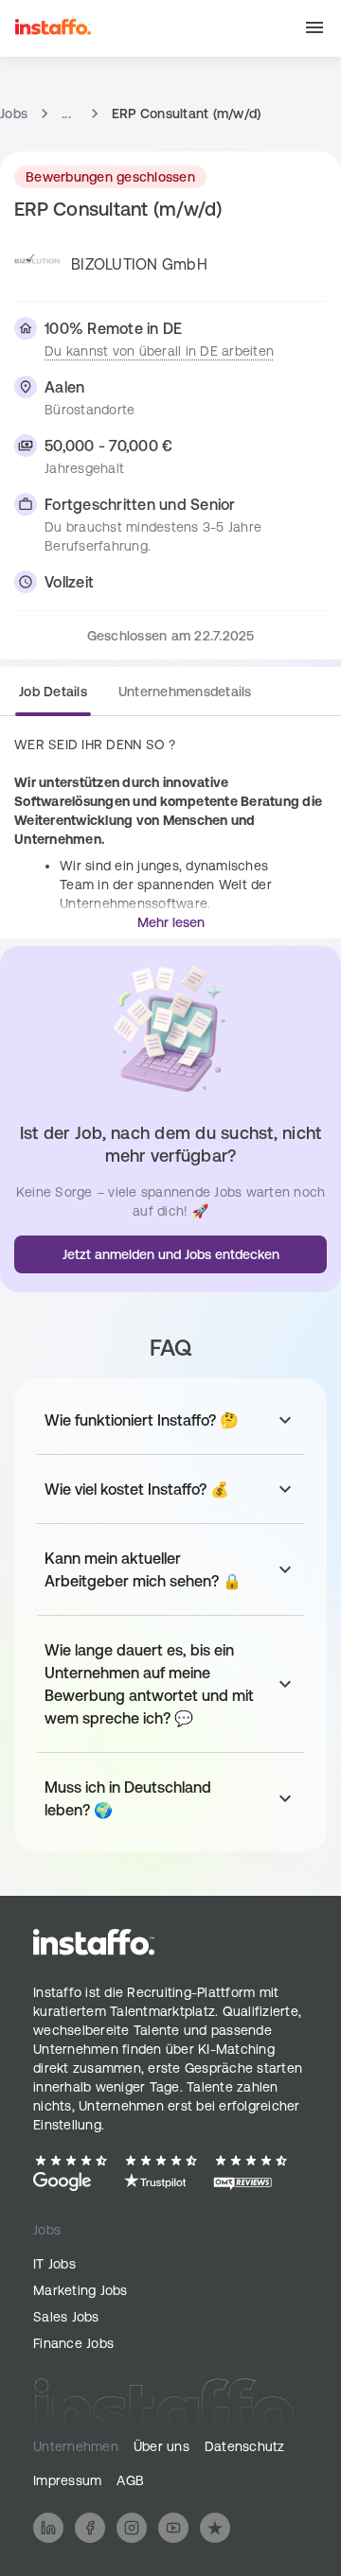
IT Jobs (54, 2264)
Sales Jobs (66, 2317)
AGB (130, 2480)
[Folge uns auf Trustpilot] (215, 2528)
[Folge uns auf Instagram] (132, 2528)
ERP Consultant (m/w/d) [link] (187, 114)
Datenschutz (245, 2446)
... (66, 114)
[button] (314, 29)
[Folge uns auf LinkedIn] (48, 2528)
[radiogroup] (135, 699)
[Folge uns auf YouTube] (173, 2528)
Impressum (67, 2480)
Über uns (162, 2446)
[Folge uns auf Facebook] (90, 2528)
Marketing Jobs (81, 2290)
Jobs (14, 114)
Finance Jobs (73, 2343)
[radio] (53, 697)
